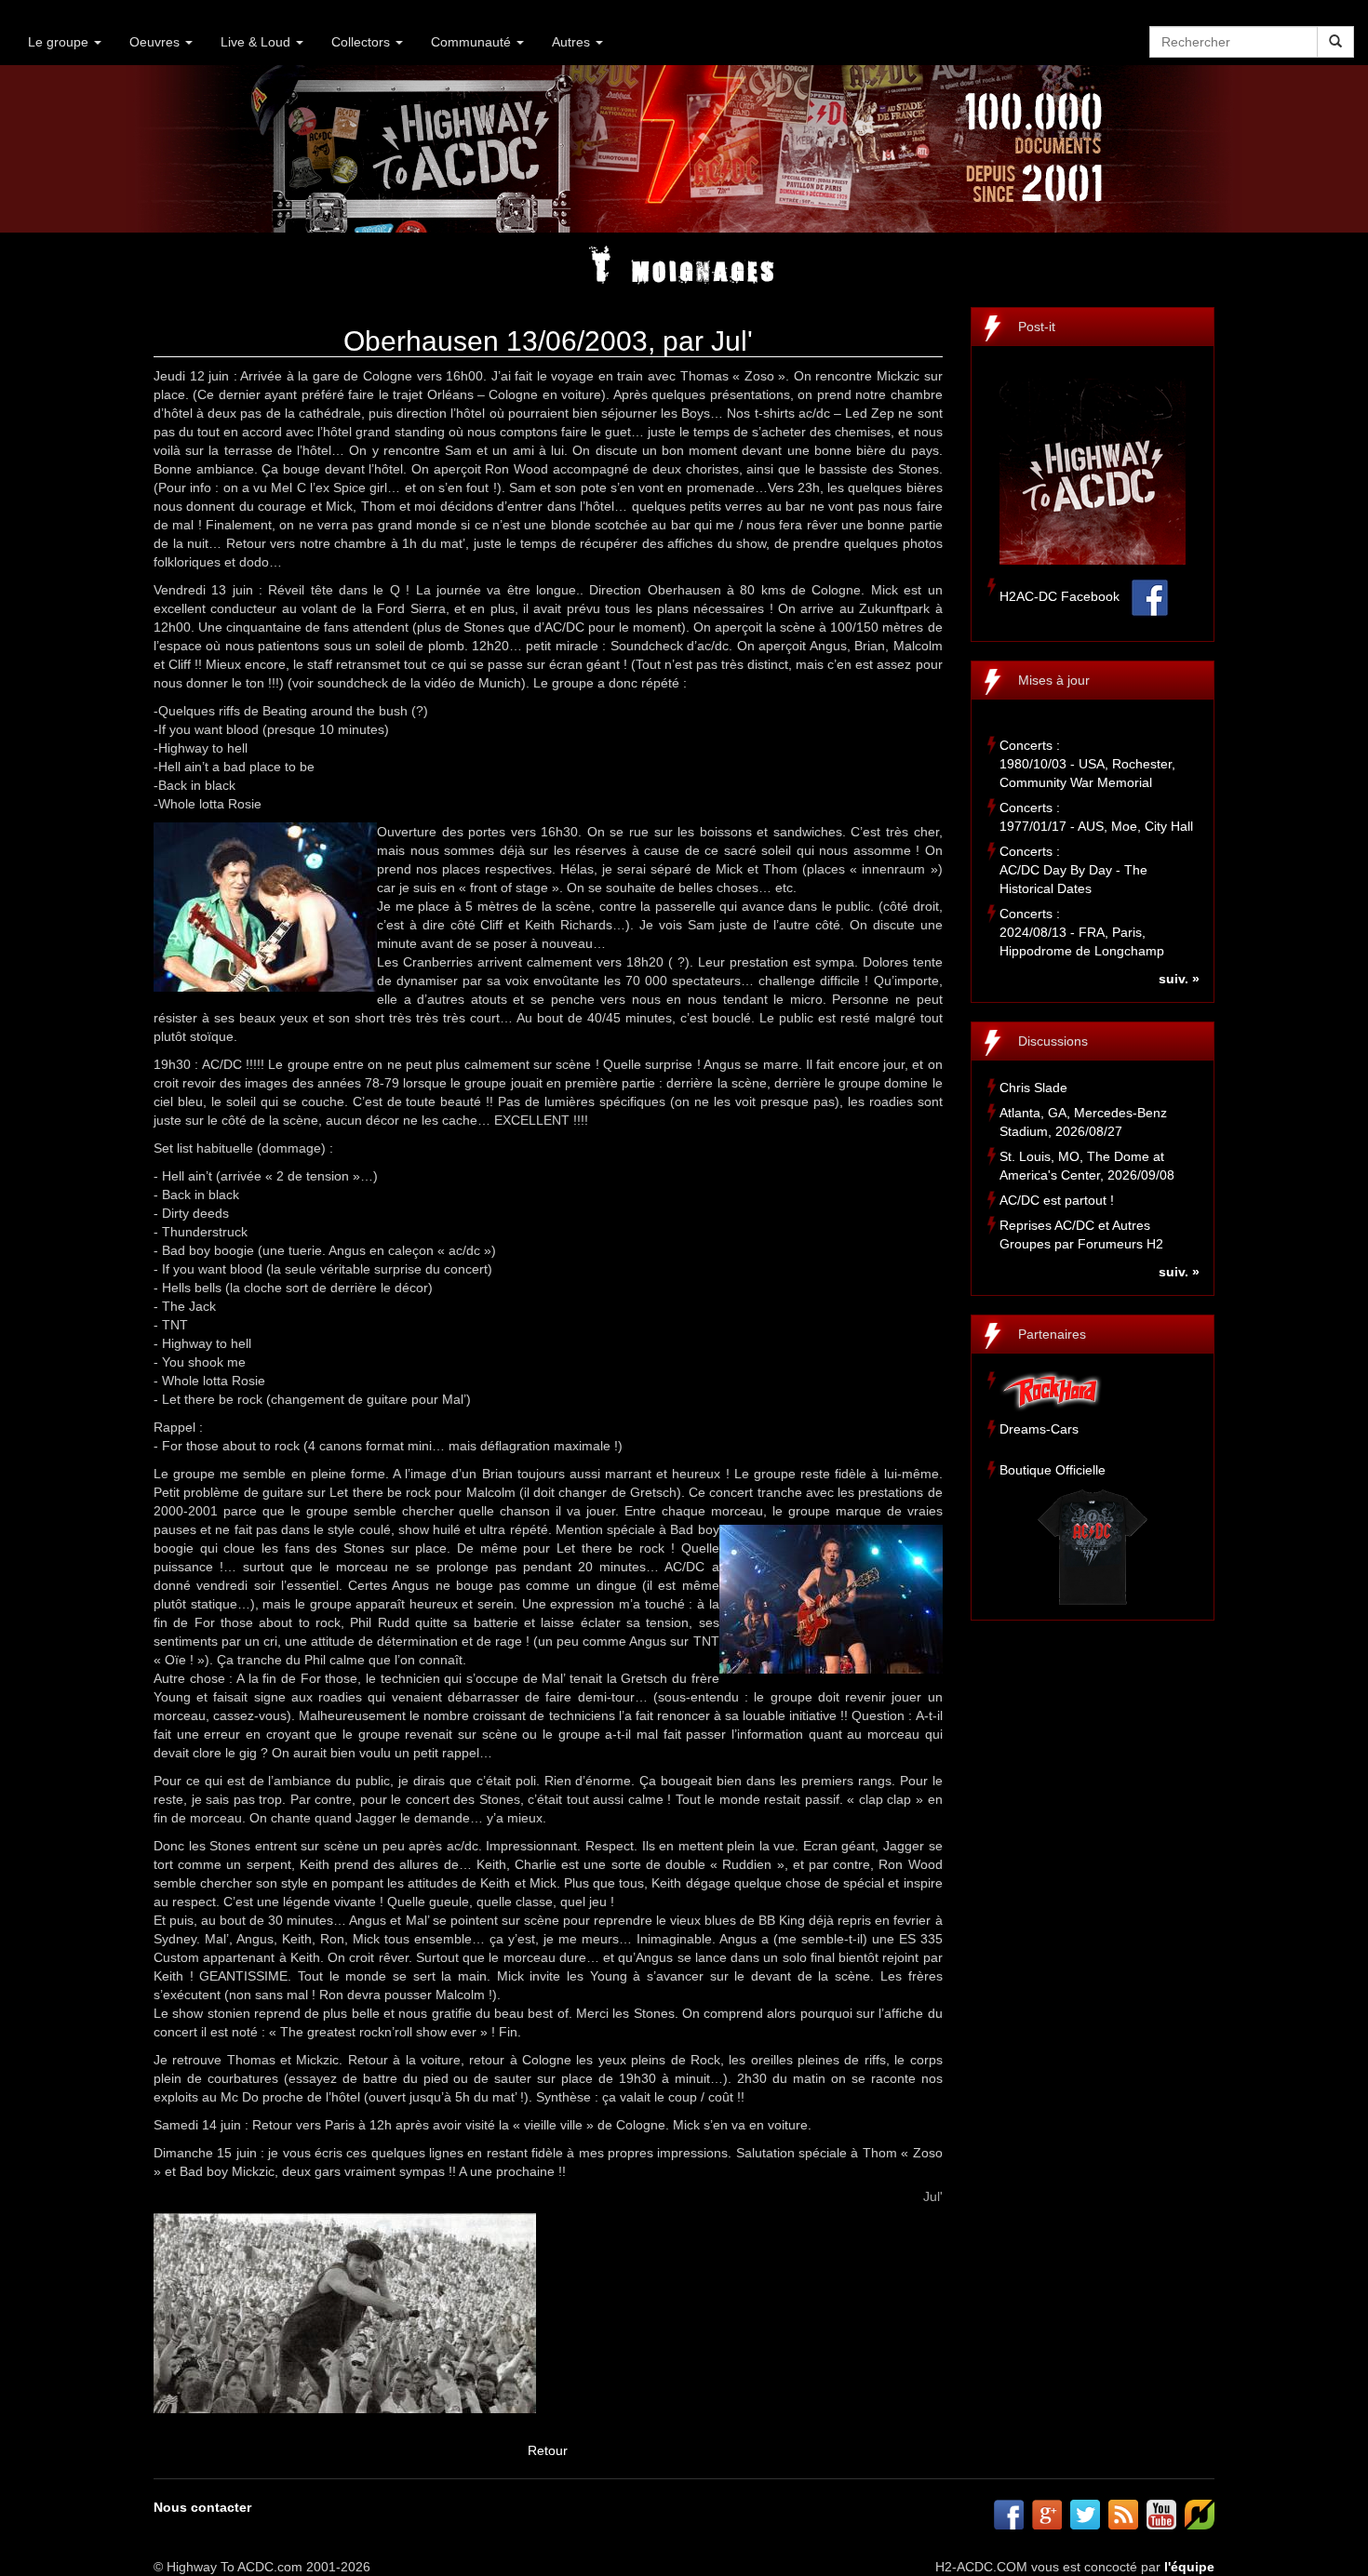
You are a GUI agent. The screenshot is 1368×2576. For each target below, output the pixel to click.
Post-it (1037, 327)
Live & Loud (257, 42)
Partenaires (1052, 1334)
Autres (573, 42)
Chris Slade (1033, 1088)
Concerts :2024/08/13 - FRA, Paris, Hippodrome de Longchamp (1082, 932)
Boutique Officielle (1053, 1470)
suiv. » (1179, 979)
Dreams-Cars (1039, 1429)
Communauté (473, 42)
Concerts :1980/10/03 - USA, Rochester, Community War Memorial (1087, 764)
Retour (548, 2450)
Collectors (362, 42)
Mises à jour (1054, 680)
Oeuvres (156, 42)
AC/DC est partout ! (1057, 1200)
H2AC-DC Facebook (1060, 596)
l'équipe (1189, 2567)
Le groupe (60, 42)
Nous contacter (202, 2507)
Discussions (1053, 1041)
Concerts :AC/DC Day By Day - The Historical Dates (1073, 870)
